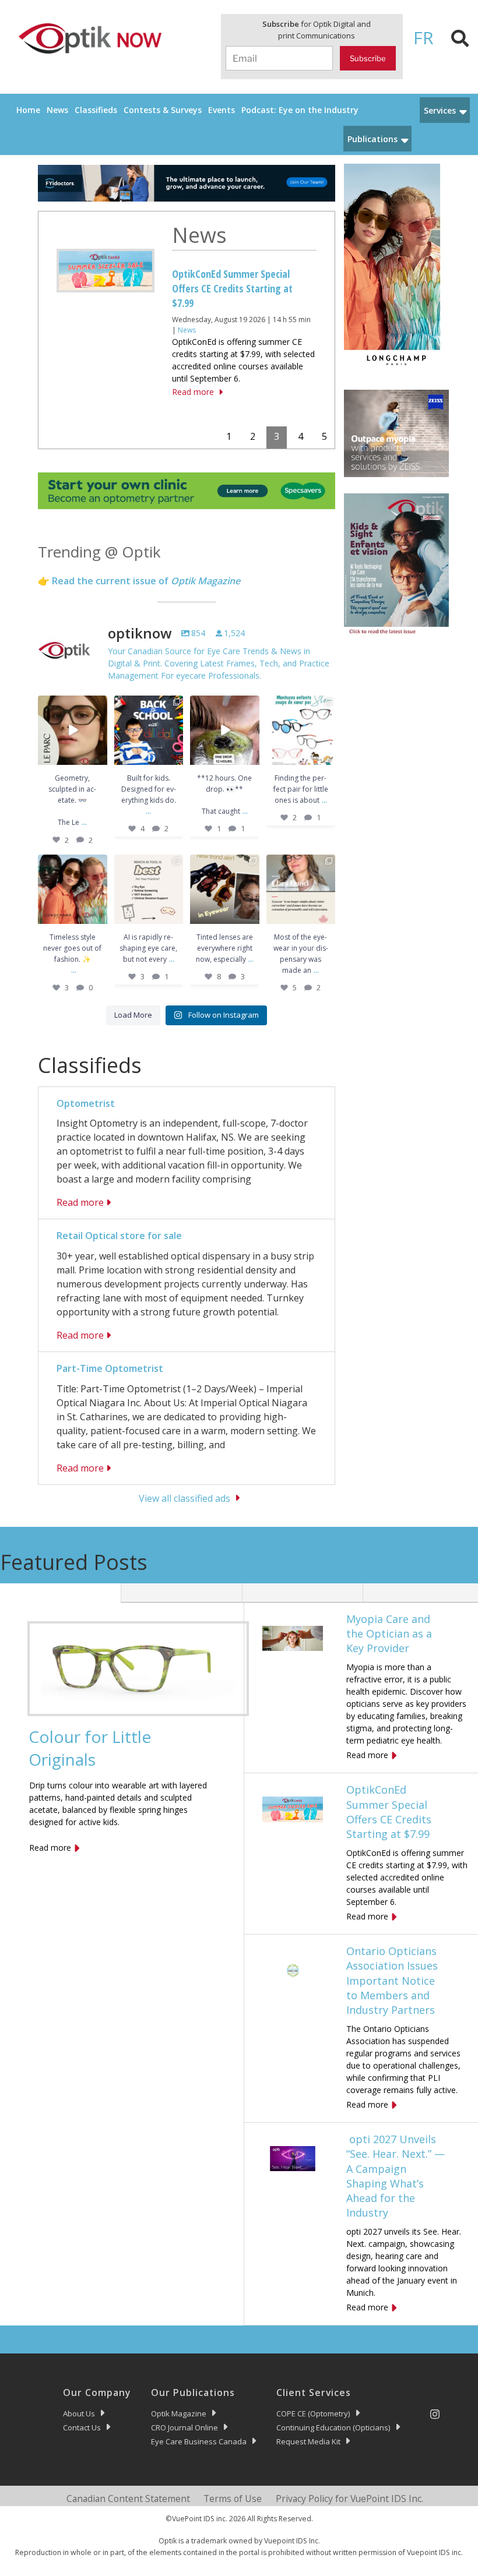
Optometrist (86, 1103)
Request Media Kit (308, 2441)
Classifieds (96, 110)
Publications (372, 139)
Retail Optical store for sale (119, 1236)
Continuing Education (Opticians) (333, 2427)
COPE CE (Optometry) (313, 2413)
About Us (79, 2413)
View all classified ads (184, 1498)
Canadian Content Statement (128, 2499)
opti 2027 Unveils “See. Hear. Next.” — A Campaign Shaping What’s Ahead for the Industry (396, 2176)
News (57, 110)
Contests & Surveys (163, 110)
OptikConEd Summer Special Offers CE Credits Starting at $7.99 (389, 1812)
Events (222, 110)
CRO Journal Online (184, 2427)
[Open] (73, 730)
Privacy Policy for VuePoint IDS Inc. (349, 2499)
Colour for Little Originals (90, 1748)
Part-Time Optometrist (110, 1368)
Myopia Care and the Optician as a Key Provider (389, 1633)
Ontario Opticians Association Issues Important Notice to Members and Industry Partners (240, 288)
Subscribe (368, 58)
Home (28, 110)
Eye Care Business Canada (199, 2441)
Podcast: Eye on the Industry (300, 110)
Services (440, 110)
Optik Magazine (179, 2413)
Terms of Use (233, 2499)
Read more (193, 404)
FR (423, 38)
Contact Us (82, 2427)
